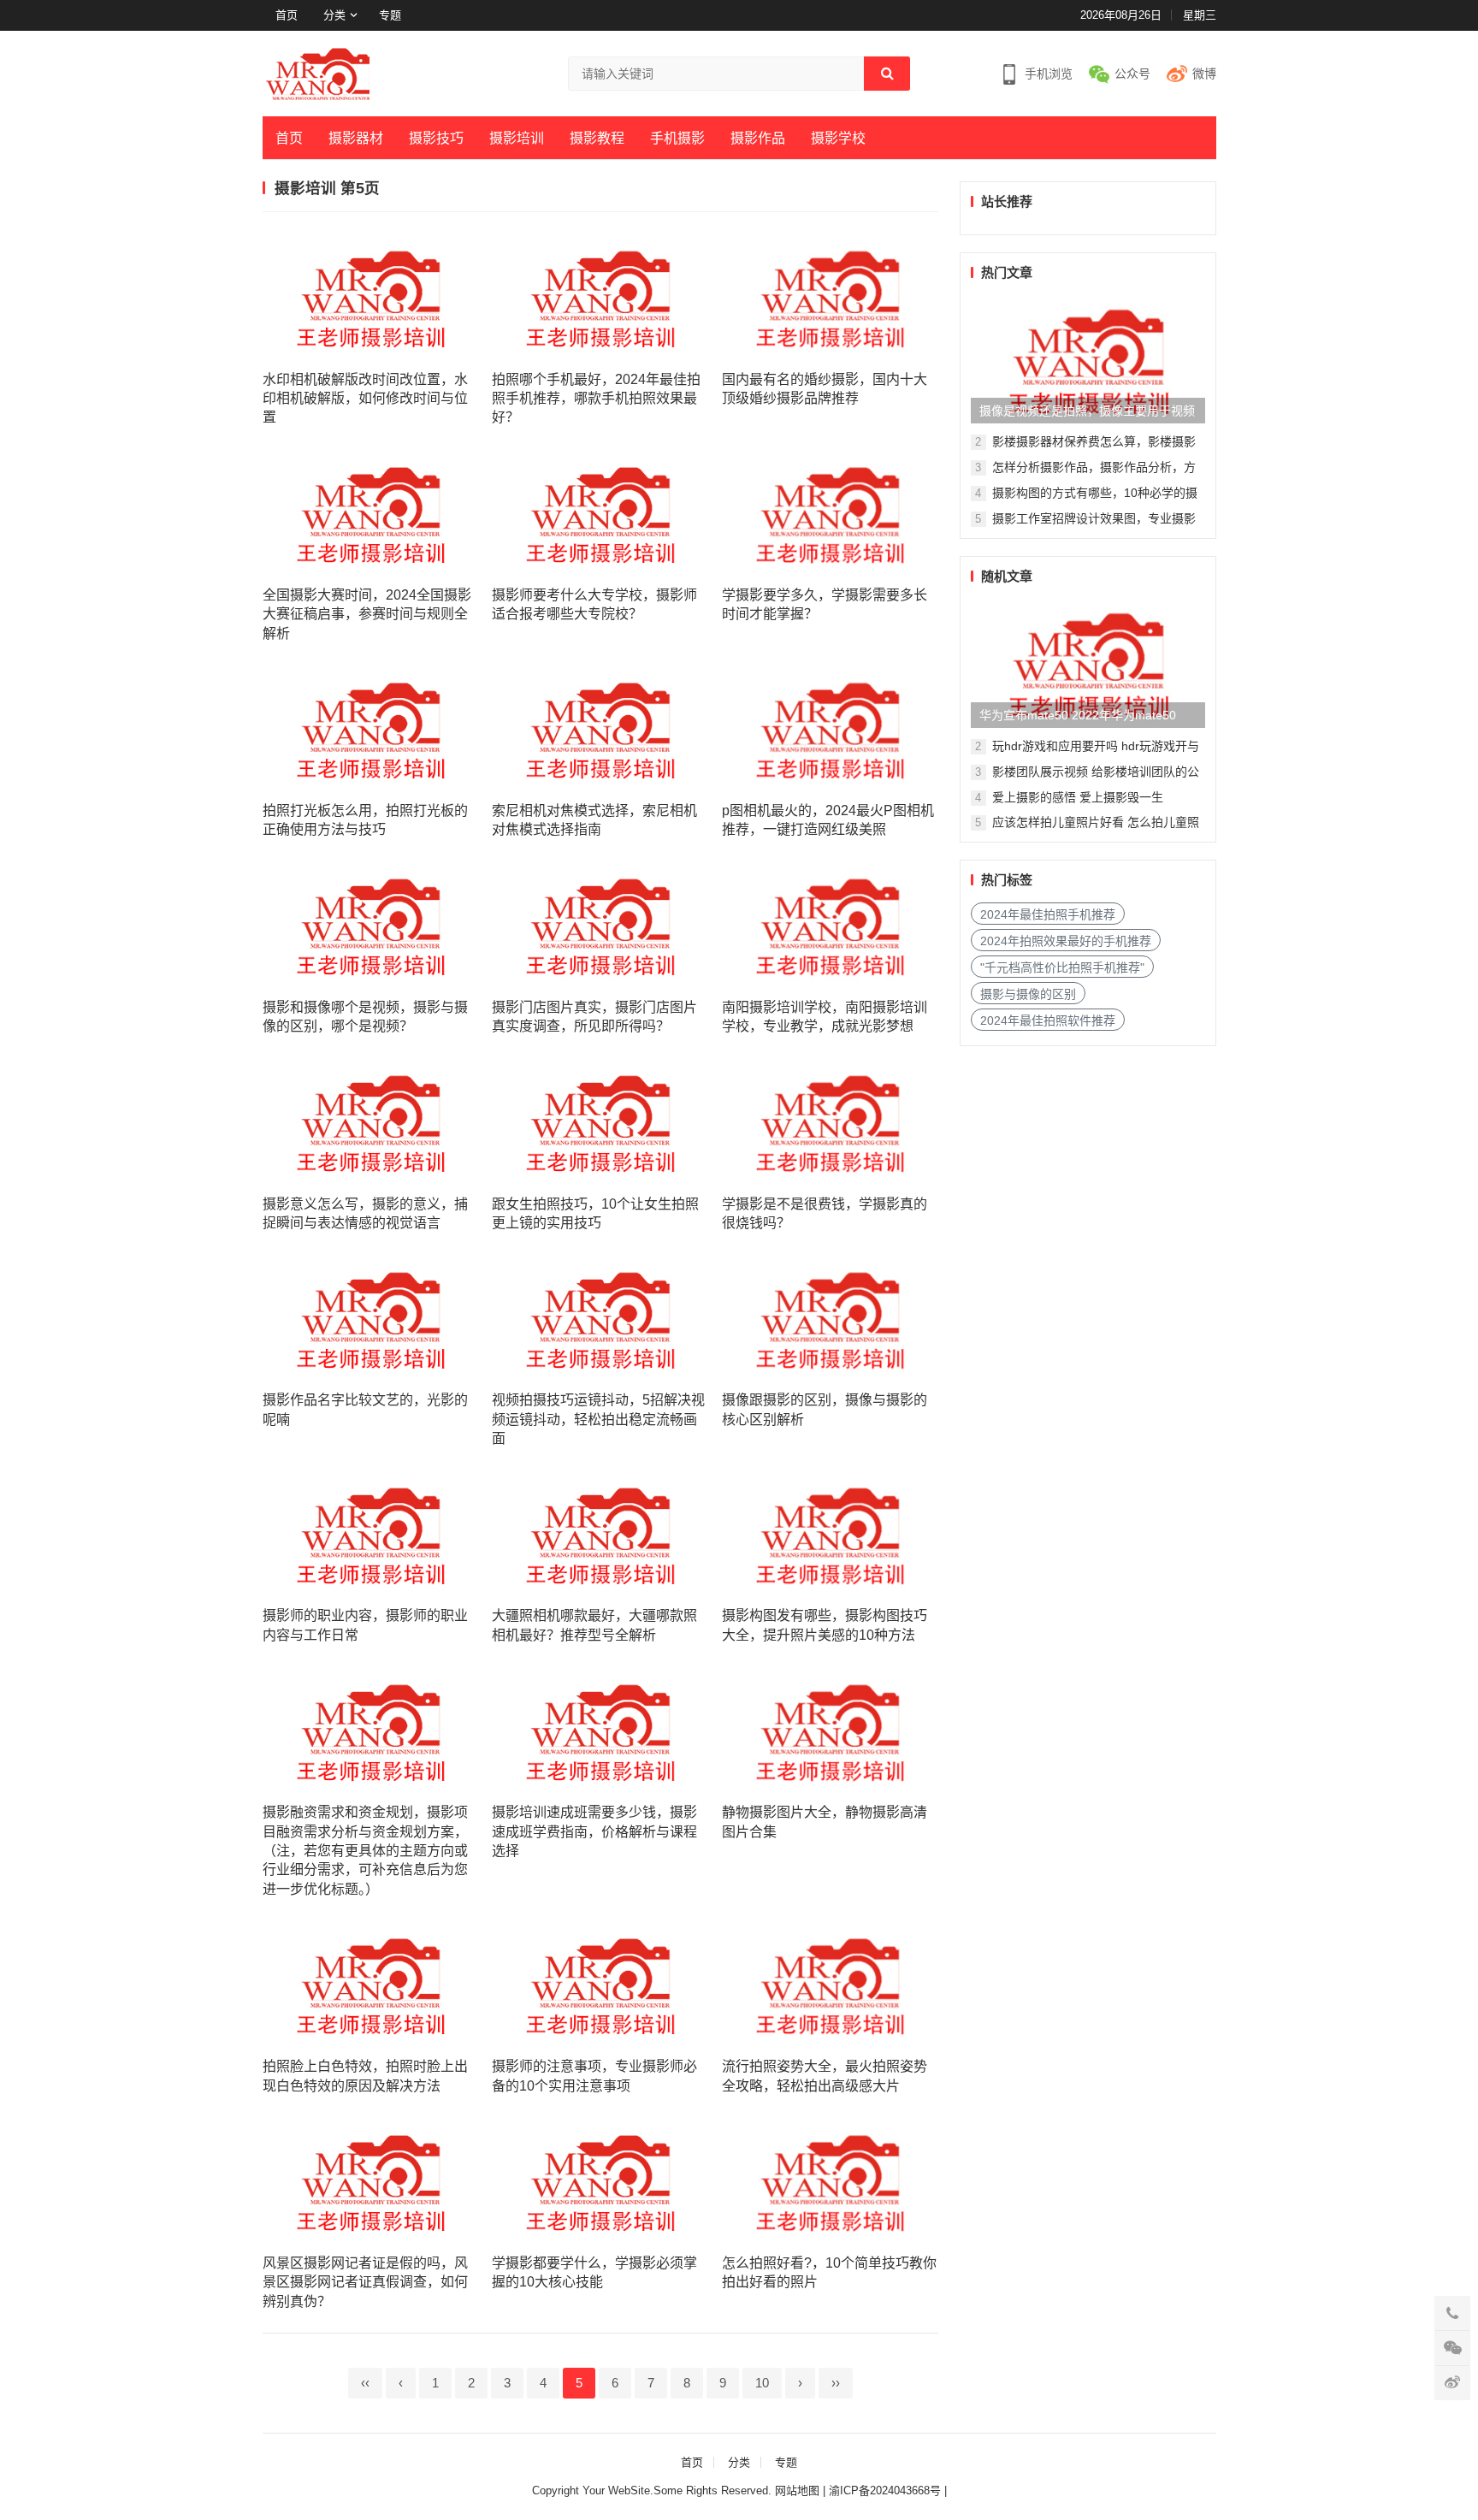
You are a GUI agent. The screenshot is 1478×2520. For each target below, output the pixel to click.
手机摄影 (677, 138)
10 (762, 2383)
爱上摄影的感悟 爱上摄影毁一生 (1078, 797)
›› (836, 2383)
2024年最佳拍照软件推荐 (1048, 1020)
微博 (1204, 74)
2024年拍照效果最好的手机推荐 (1066, 941)
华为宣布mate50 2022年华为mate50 (1078, 715)
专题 (390, 15)
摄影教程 (597, 138)
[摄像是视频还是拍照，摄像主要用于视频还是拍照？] (1088, 359)
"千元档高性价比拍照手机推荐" (1062, 967)
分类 (334, 15)
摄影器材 (356, 138)
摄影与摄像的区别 (1028, 994)
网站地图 (797, 2490)
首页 (287, 15)
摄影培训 (517, 138)
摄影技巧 (436, 138)
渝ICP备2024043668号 (887, 2490)
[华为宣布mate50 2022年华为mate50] (1088, 664)
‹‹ (365, 2383)
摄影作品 (758, 138)
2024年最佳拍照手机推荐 (1048, 914)
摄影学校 (838, 138)
